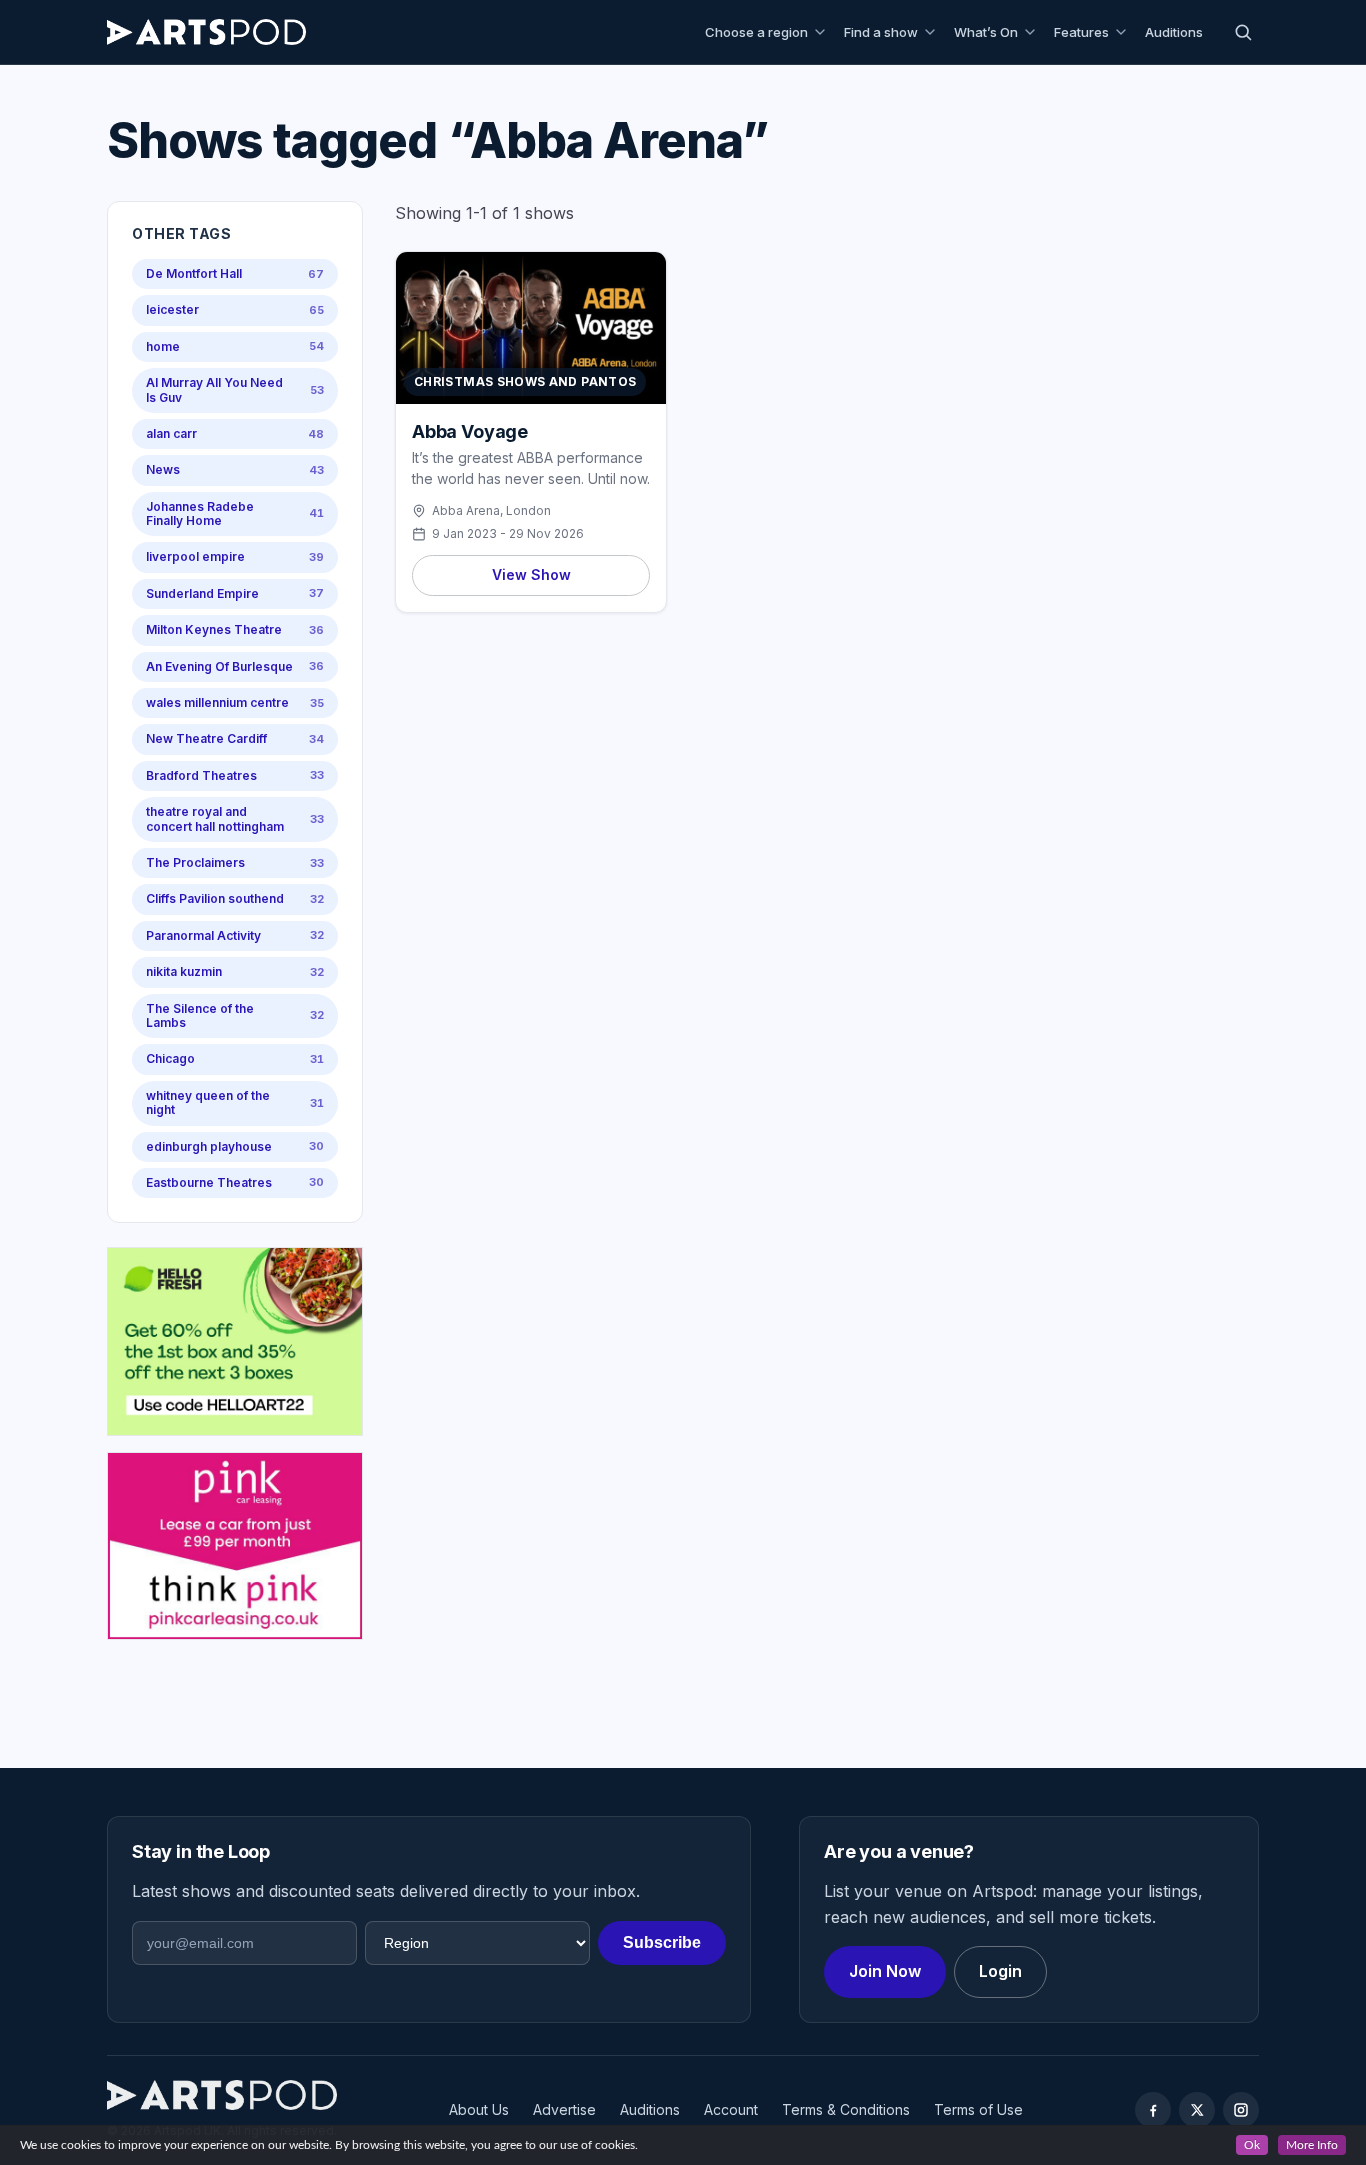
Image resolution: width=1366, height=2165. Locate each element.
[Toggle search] (1243, 32)
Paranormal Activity (235, 935)
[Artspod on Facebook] (1153, 2110)
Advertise (564, 2109)
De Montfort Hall (235, 273)
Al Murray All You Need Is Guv (235, 389)
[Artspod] (222, 2095)
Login (1000, 1971)
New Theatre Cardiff (235, 738)
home (235, 346)
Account (731, 2109)
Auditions (1174, 32)
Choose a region (756, 32)
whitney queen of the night (235, 1102)
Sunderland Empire (235, 593)
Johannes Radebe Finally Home (235, 513)
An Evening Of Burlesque (235, 666)
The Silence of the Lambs (235, 1015)
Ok (1252, 2145)
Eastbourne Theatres (235, 1182)
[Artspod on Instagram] (1241, 2110)
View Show (531, 574)
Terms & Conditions (846, 2109)
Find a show (881, 32)
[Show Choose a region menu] (823, 32)
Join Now (885, 1971)
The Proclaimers (235, 862)
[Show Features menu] (1124, 32)
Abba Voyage (470, 431)
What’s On (986, 32)
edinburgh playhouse (235, 1146)
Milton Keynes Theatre (235, 629)
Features (1081, 32)
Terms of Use (978, 2109)
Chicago (235, 1058)
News (235, 469)
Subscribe (662, 1942)
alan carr (235, 433)
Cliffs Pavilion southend (235, 898)
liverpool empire (235, 556)
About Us (479, 2109)
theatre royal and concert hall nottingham (235, 818)
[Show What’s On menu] (1033, 32)
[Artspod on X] (1197, 2110)
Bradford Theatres (235, 775)
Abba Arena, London (491, 510)
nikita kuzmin (235, 971)
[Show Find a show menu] (933, 32)
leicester (235, 309)
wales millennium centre (235, 702)
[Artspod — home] (206, 32)
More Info (1312, 2145)
